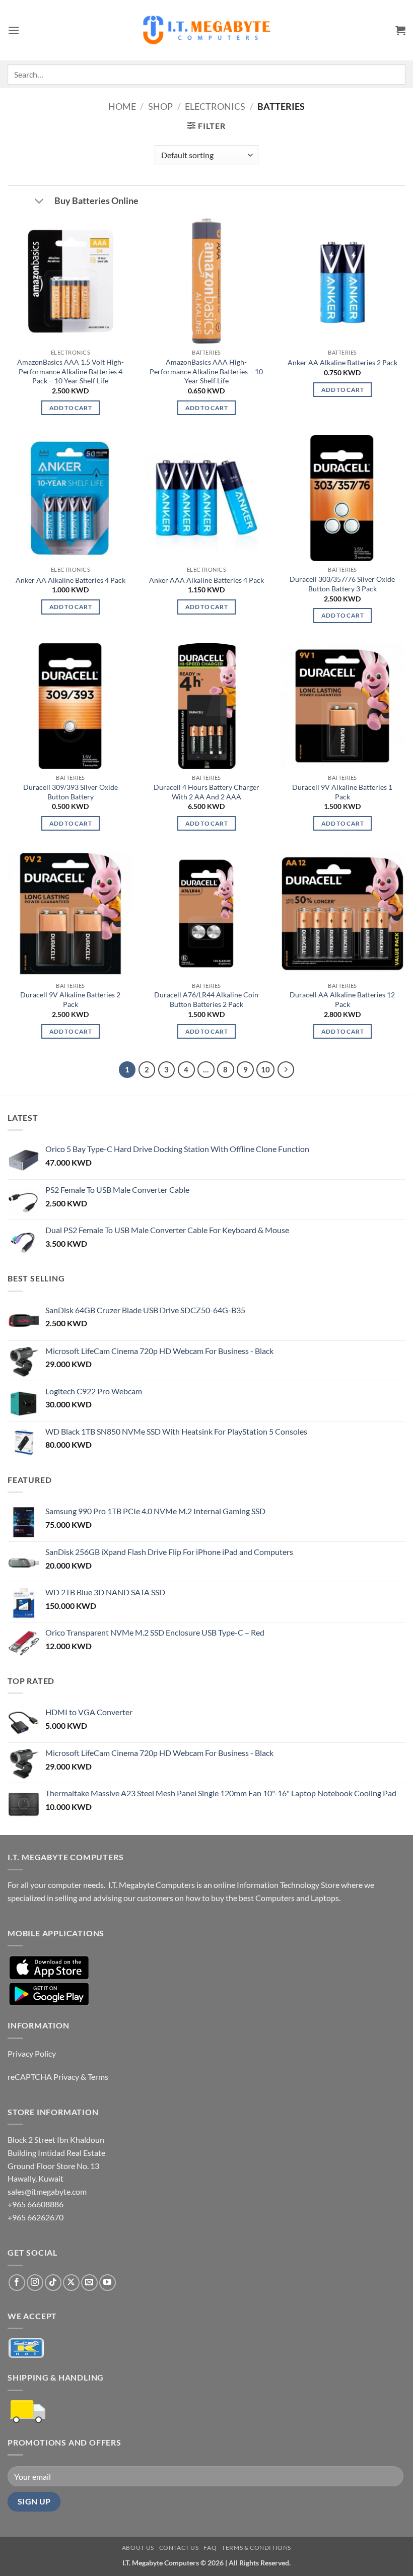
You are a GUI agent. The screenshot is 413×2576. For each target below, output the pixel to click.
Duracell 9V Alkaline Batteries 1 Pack (342, 792)
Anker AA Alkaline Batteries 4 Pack (71, 580)
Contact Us (179, 2548)
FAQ (210, 2548)
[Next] (286, 1070)
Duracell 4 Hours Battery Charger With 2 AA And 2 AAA (206, 792)
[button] (14, 30)
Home (122, 106)
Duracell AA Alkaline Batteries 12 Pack (342, 999)
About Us (138, 2548)
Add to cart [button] (71, 408)
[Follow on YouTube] (108, 2283)
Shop (160, 106)
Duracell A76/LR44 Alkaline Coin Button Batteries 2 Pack (206, 999)
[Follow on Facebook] (17, 2283)
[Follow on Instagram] (35, 2283)
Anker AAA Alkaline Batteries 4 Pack (206, 580)
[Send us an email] (89, 2283)
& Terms (94, 2077)
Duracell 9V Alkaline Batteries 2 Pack (70, 999)
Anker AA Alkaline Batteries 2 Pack (342, 362)
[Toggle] (39, 202)
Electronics (215, 106)
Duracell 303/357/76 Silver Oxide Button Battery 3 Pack (342, 584)
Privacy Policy (32, 2053)
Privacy (66, 2077)
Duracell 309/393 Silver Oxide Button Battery (71, 792)
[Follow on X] (71, 2283)
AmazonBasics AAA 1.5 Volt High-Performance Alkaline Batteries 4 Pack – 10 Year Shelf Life (71, 371)
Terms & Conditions (256, 2548)
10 (265, 1069)
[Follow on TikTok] (53, 2283)
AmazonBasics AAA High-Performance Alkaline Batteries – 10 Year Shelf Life (206, 371)
